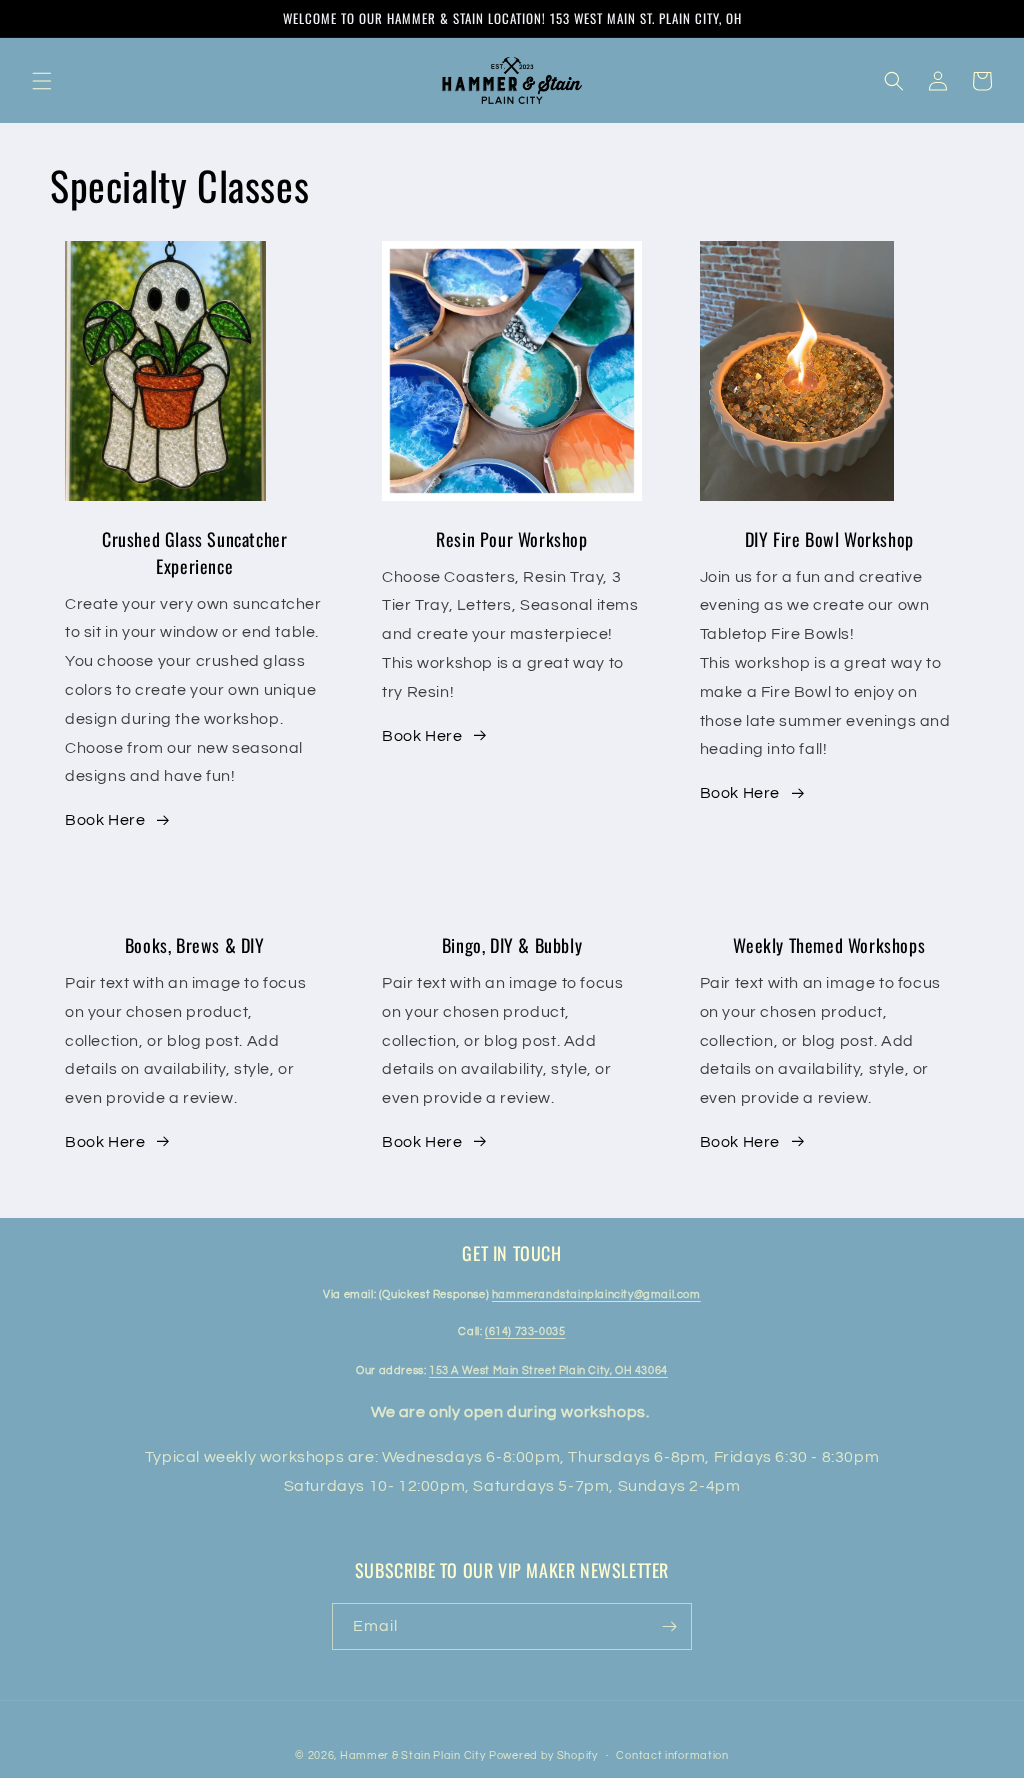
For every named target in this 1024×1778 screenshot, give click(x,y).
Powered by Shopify (543, 1755)
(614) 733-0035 (525, 1331)
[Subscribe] (669, 1626)
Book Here (105, 820)
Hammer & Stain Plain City (413, 1755)
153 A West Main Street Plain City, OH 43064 (548, 1370)
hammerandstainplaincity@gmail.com (596, 1294)
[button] (42, 81)
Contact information (672, 1755)
